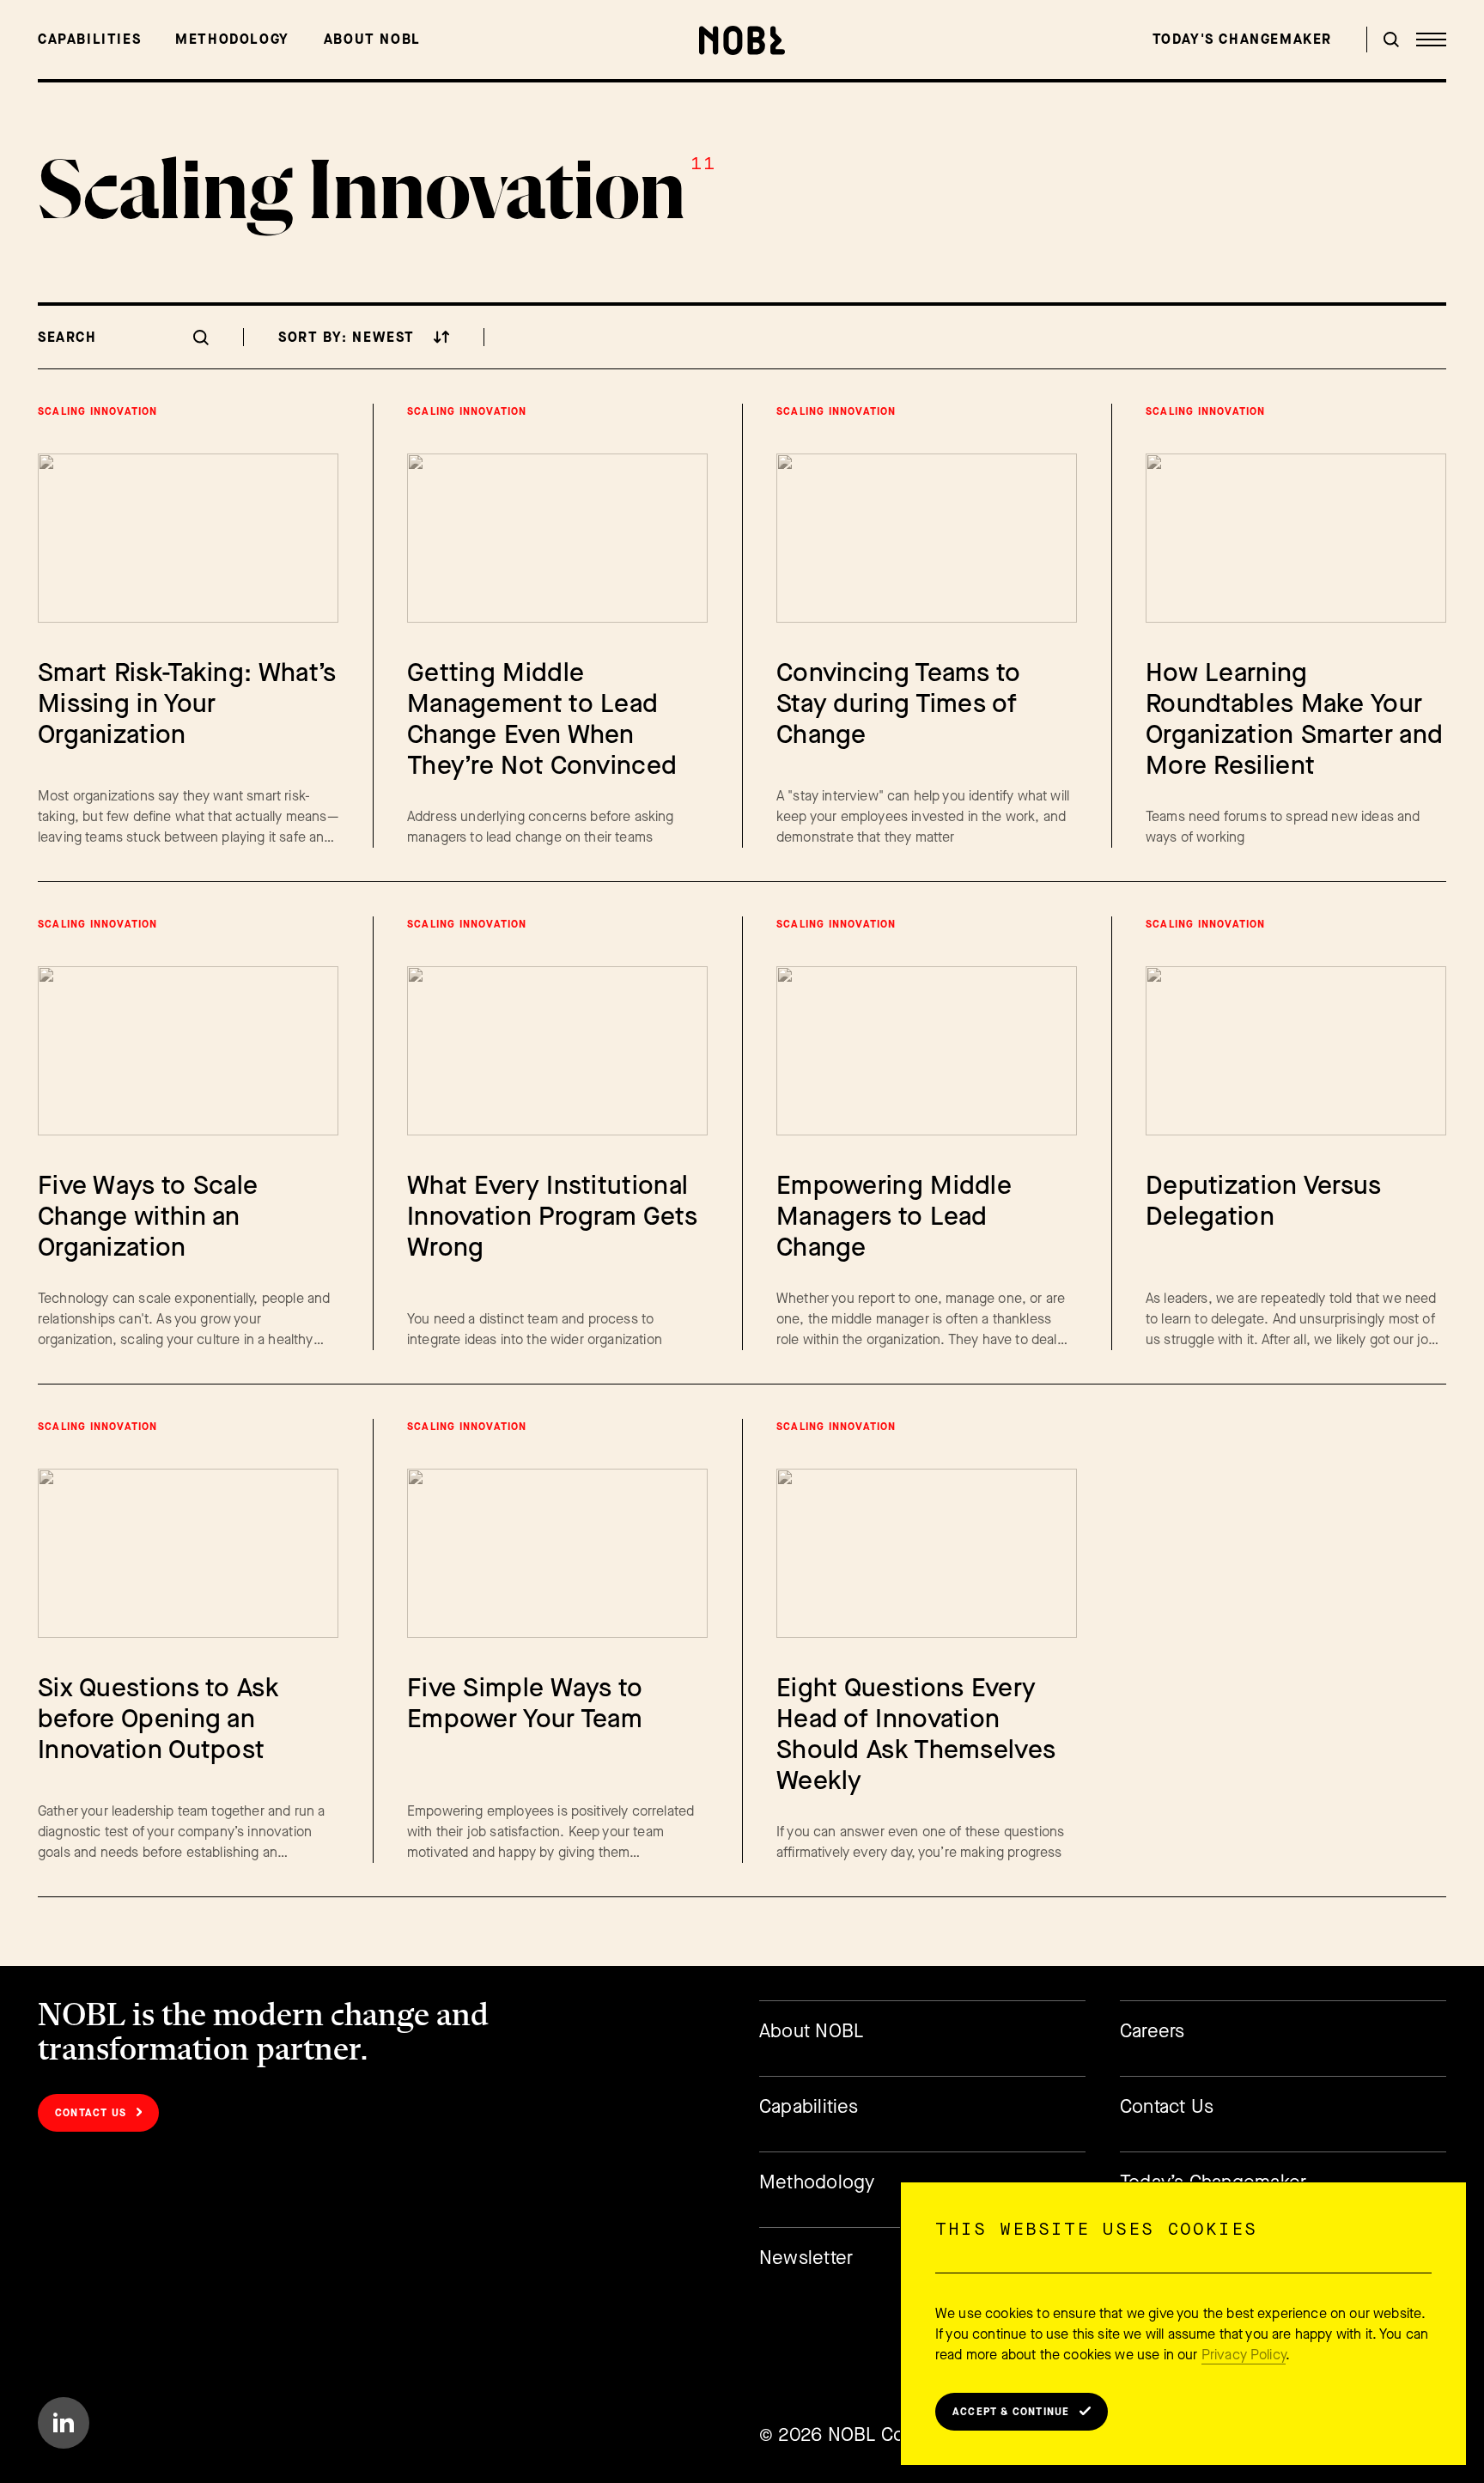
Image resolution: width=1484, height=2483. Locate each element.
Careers (1153, 2031)
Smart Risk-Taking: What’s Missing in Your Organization (187, 703)
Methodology (232, 39)
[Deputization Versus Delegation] (1296, 1051)
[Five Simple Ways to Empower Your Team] (557, 1553)
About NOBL (372, 39)
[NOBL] (742, 40)
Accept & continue (1011, 2412)
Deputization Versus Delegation (1264, 1201)
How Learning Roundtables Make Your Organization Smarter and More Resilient (1294, 719)
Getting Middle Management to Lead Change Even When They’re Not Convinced (542, 719)
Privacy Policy (1244, 2355)
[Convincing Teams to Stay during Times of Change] (927, 538)
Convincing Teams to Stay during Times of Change (899, 703)
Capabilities (89, 39)
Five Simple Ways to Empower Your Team (525, 1703)
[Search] (1391, 40)
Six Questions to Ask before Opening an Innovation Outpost (158, 1719)
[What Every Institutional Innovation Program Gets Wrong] (557, 1051)
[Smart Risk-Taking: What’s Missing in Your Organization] (188, 538)
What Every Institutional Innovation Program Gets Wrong (552, 1216)
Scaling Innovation (98, 411)
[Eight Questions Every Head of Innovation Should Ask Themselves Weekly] (927, 1553)
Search (67, 337)
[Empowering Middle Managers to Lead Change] (927, 1051)
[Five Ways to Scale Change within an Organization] (188, 1051)
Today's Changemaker (1242, 39)
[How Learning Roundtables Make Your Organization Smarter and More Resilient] (1296, 538)
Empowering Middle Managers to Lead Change (894, 1216)
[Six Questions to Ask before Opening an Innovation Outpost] (188, 1553)
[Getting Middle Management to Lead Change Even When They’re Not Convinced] (557, 538)
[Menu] (1431, 40)
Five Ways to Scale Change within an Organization (148, 1216)
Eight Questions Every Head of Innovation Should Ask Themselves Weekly (916, 1734)
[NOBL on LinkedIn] (64, 2423)
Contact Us (91, 2113)
